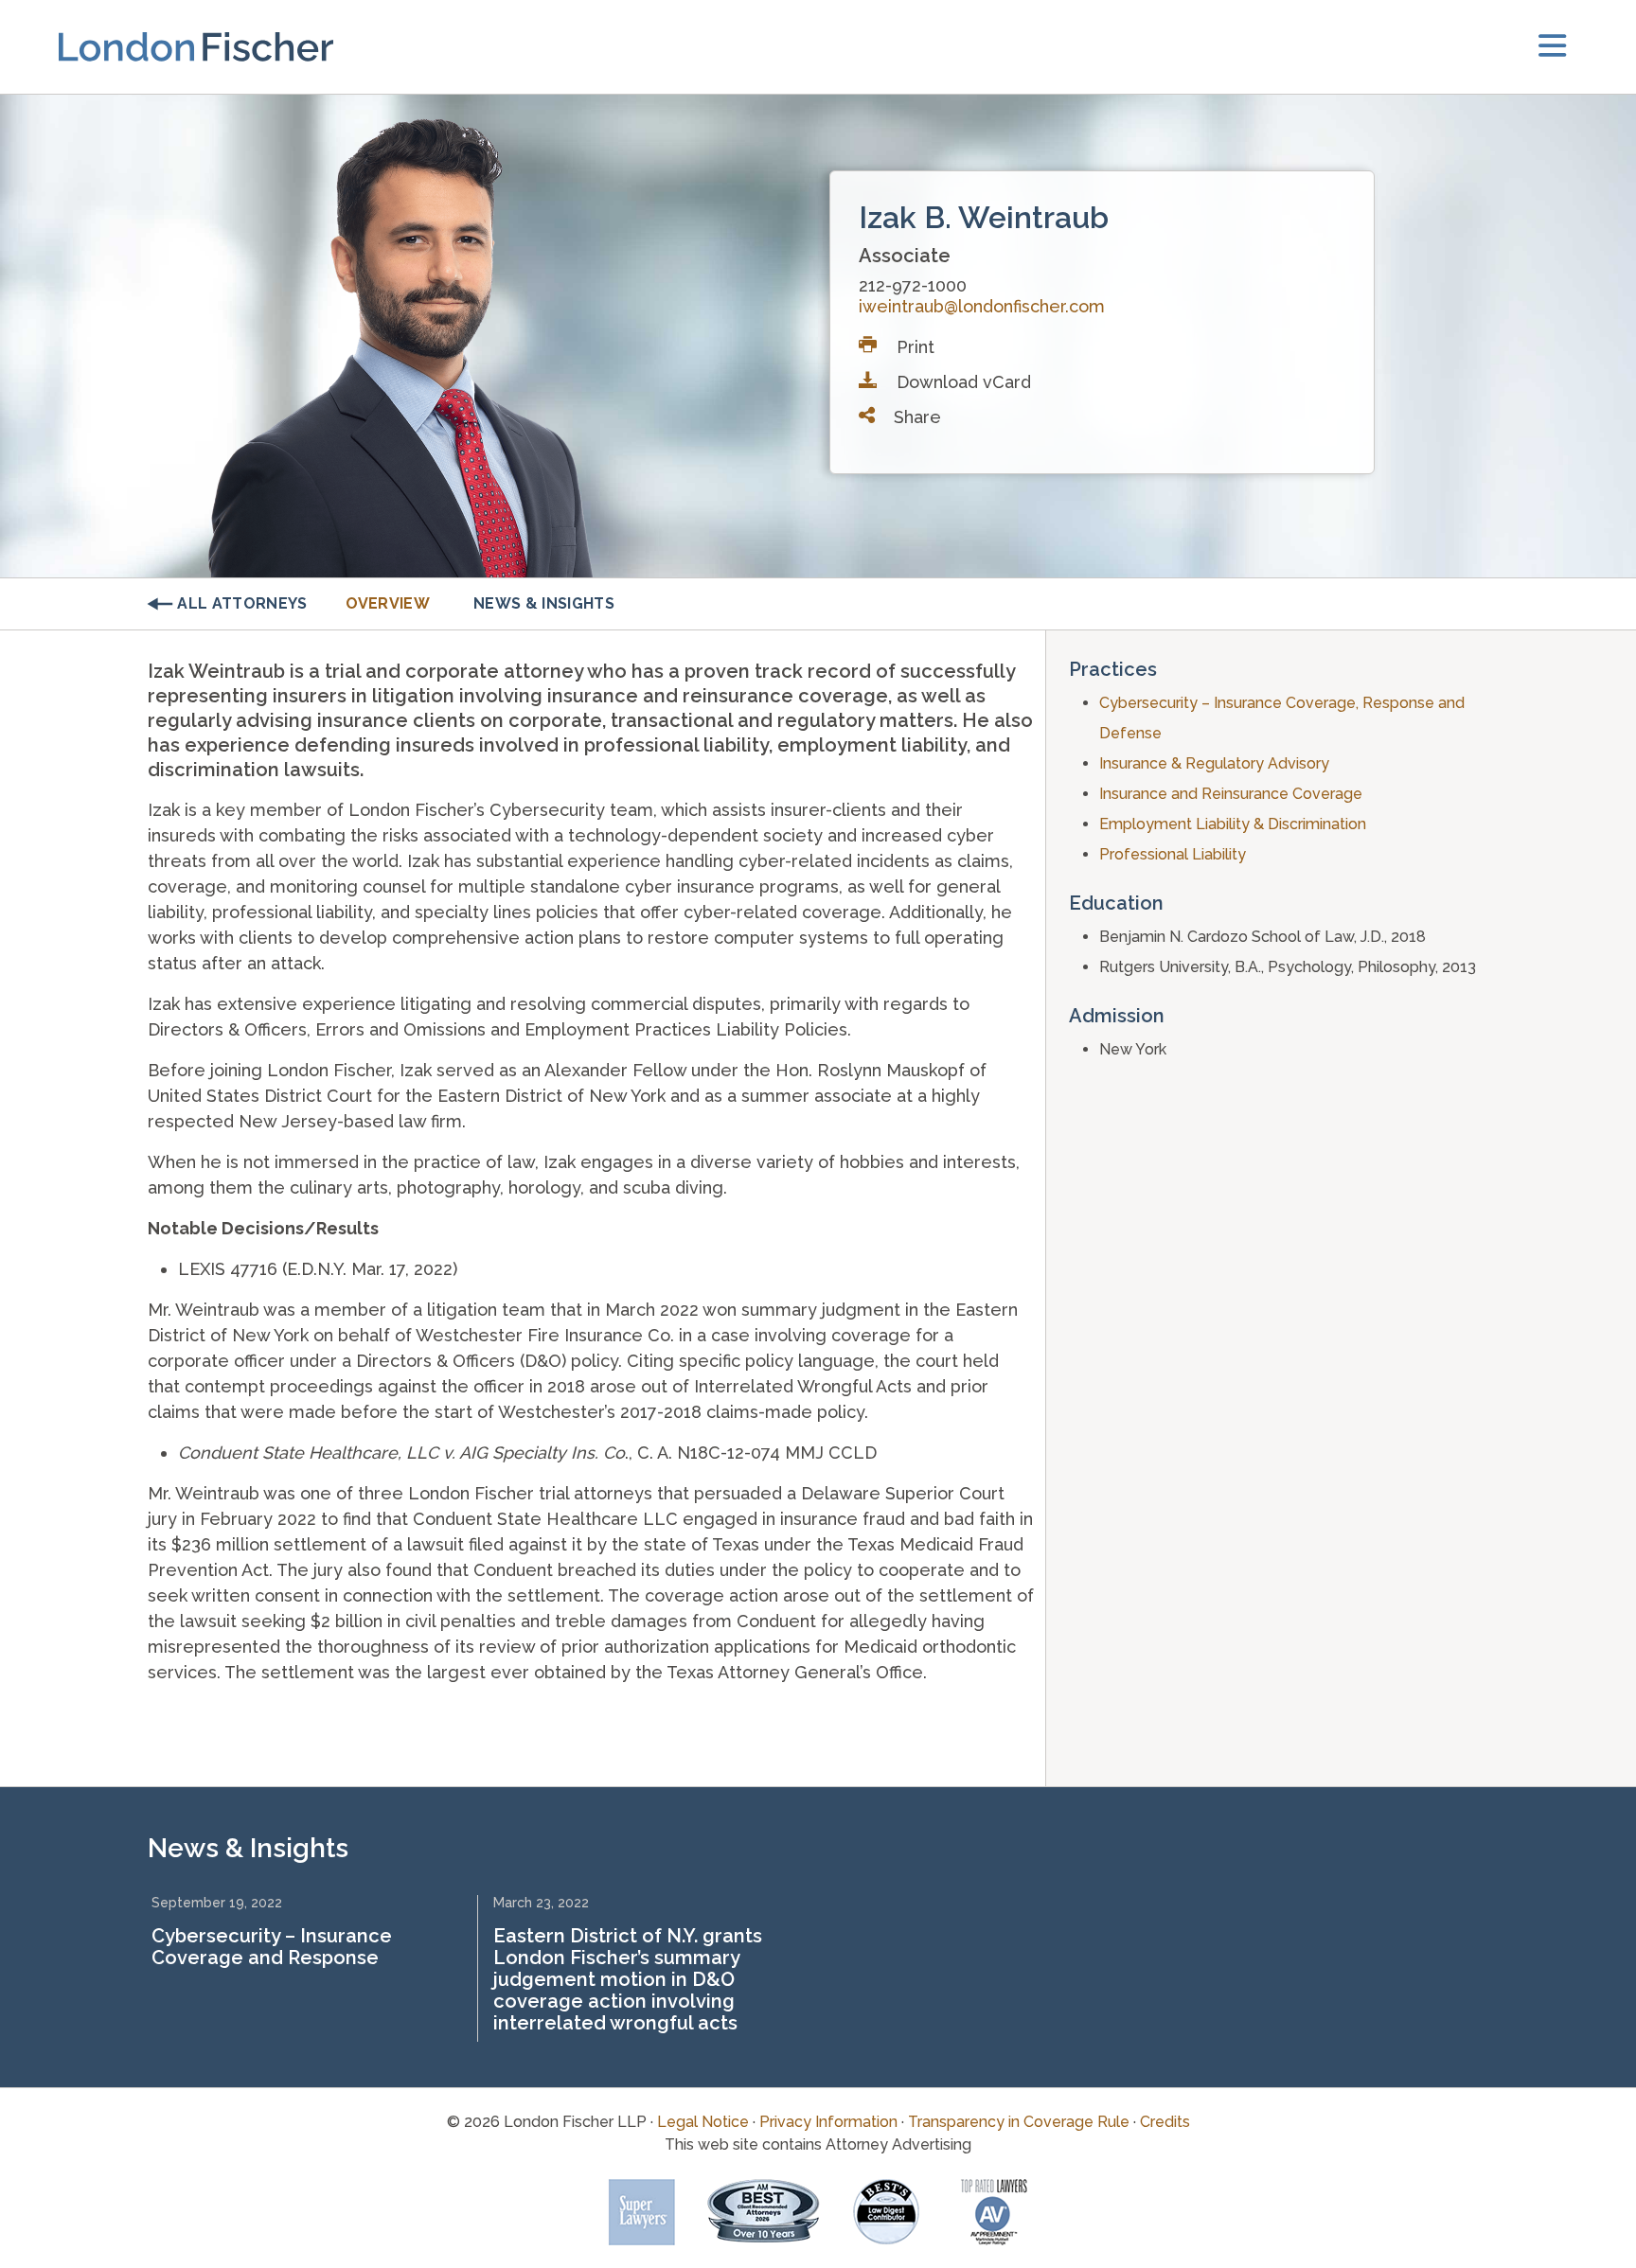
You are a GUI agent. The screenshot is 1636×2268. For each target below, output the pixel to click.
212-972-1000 (913, 285)
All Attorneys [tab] (242, 603)
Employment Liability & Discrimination (1233, 824)
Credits (1165, 2122)
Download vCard (961, 382)
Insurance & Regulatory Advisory (1214, 763)
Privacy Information (828, 2122)
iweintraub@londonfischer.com (982, 306)
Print (913, 347)
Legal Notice (703, 2122)
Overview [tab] (388, 603)
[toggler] (1552, 47)
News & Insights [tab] (544, 603)
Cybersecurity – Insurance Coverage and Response (272, 1947)
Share (915, 417)
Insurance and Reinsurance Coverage (1231, 794)
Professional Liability (1173, 854)
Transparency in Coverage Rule (1019, 2122)
